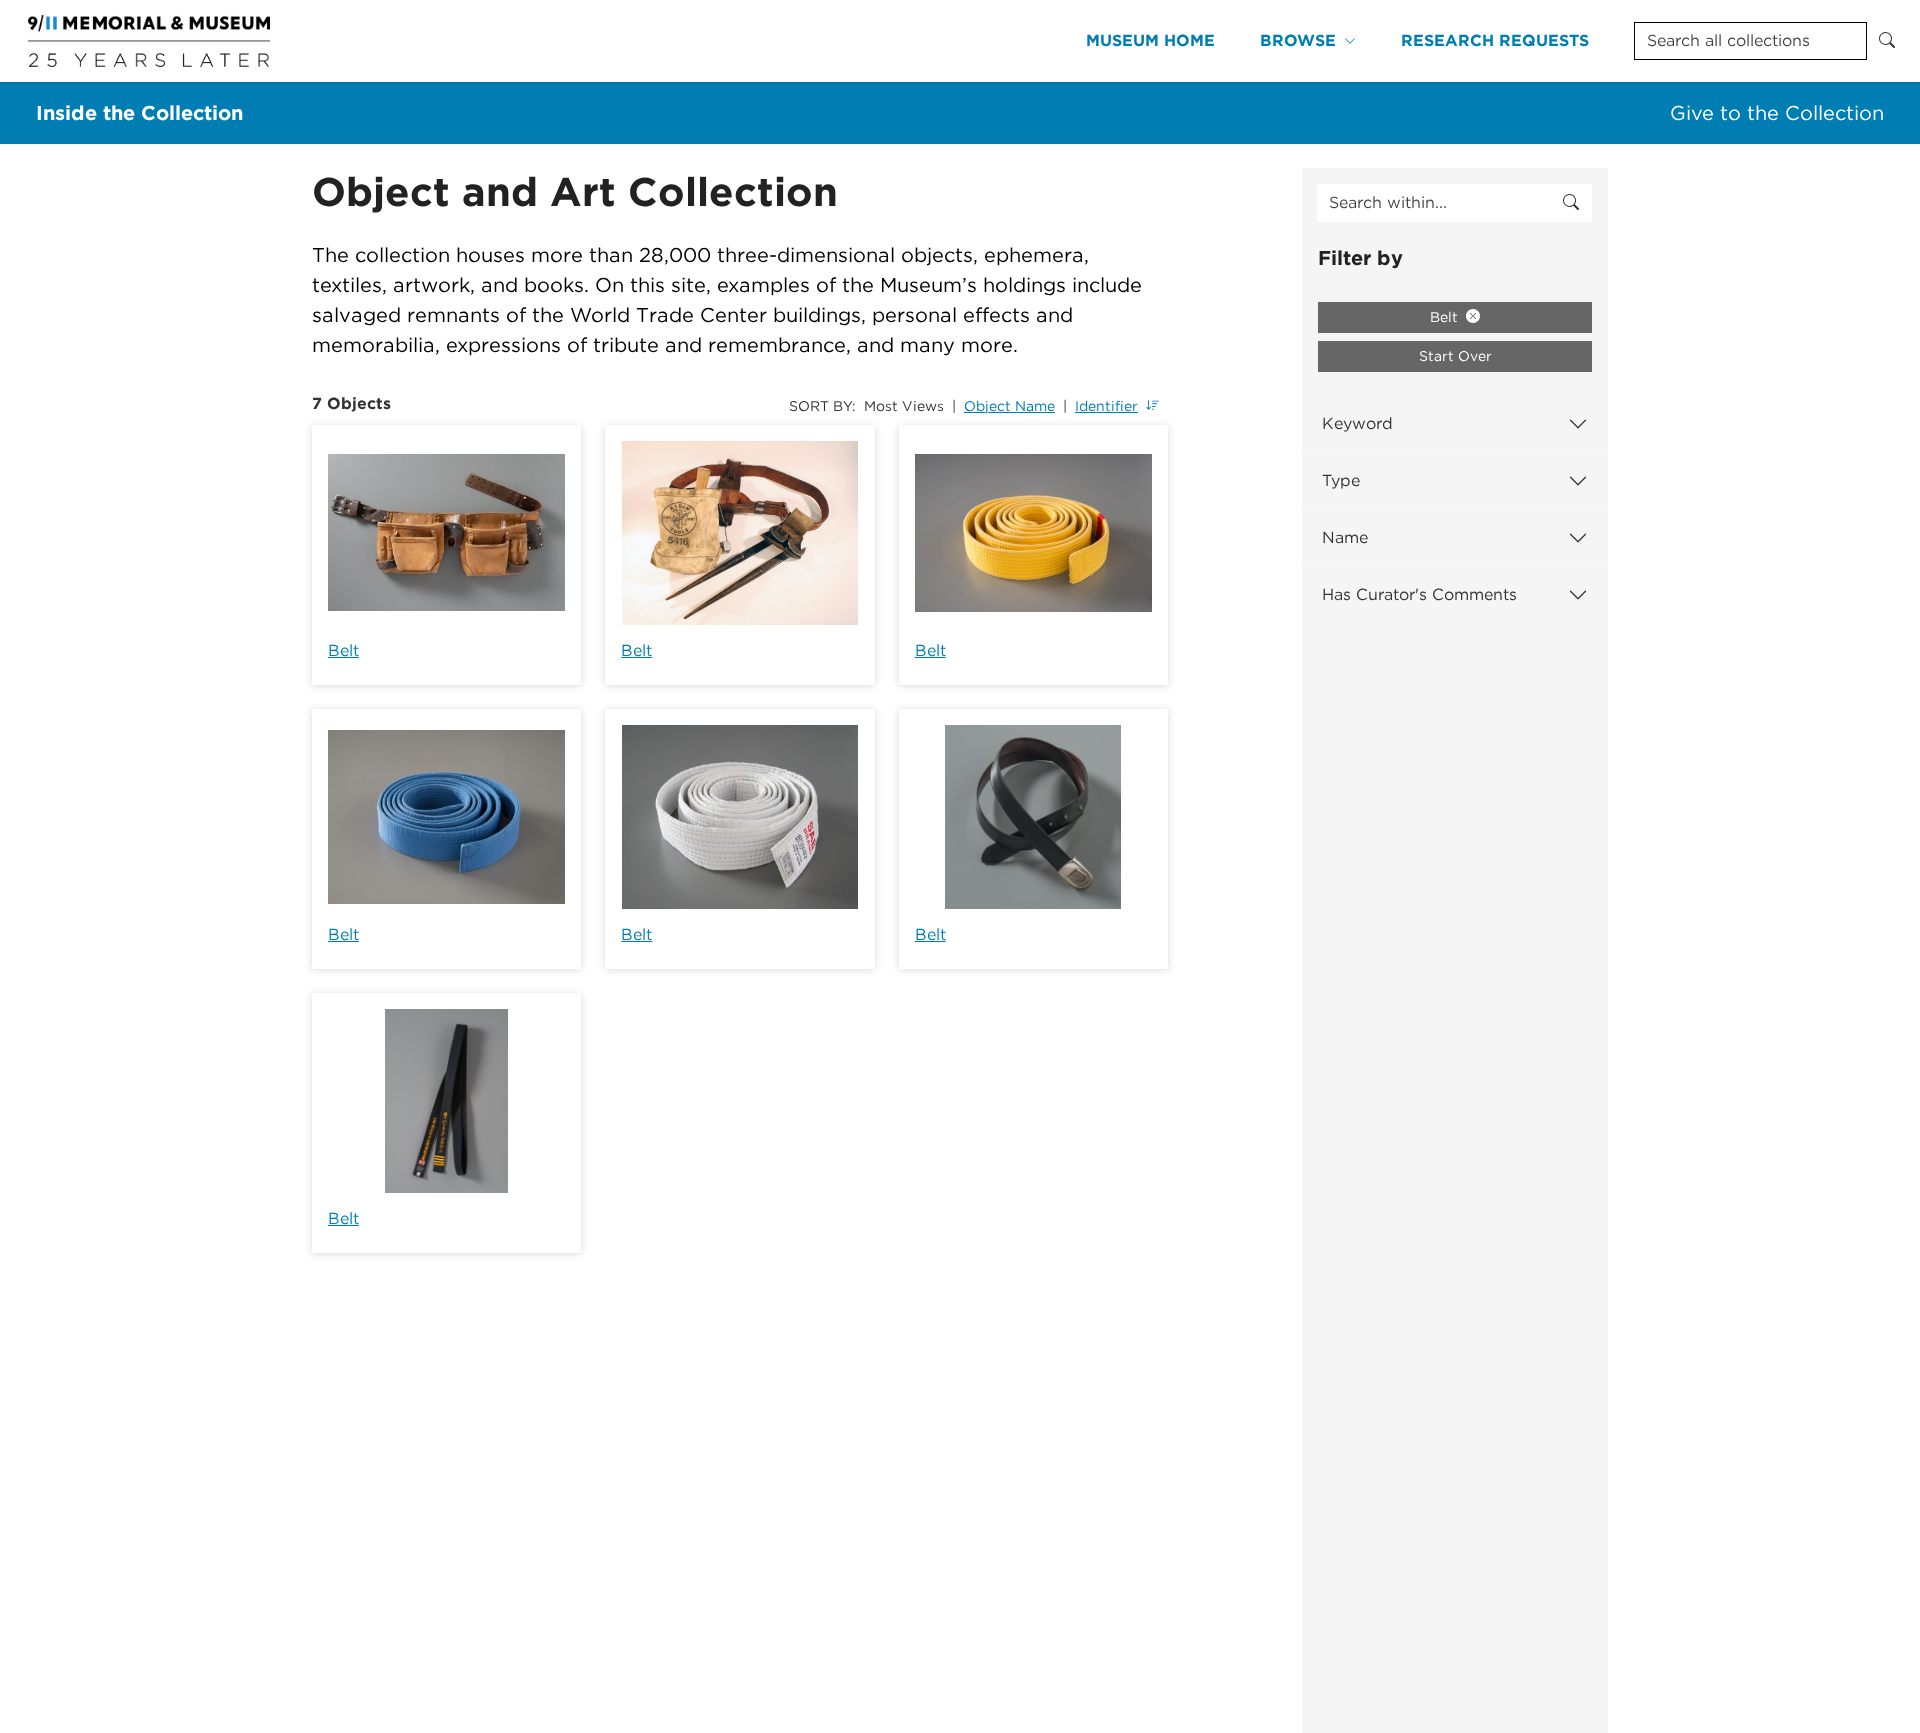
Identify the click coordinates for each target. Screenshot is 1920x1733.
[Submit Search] (1887, 41)
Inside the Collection (139, 113)
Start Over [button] (1455, 356)
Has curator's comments (1419, 594)
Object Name (1009, 406)
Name (1345, 537)
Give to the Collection (1777, 113)
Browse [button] (1298, 40)
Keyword (1357, 423)
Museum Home (1150, 40)
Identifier (1106, 406)
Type (1341, 480)
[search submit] (1571, 203)
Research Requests (1495, 40)
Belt (343, 650)
